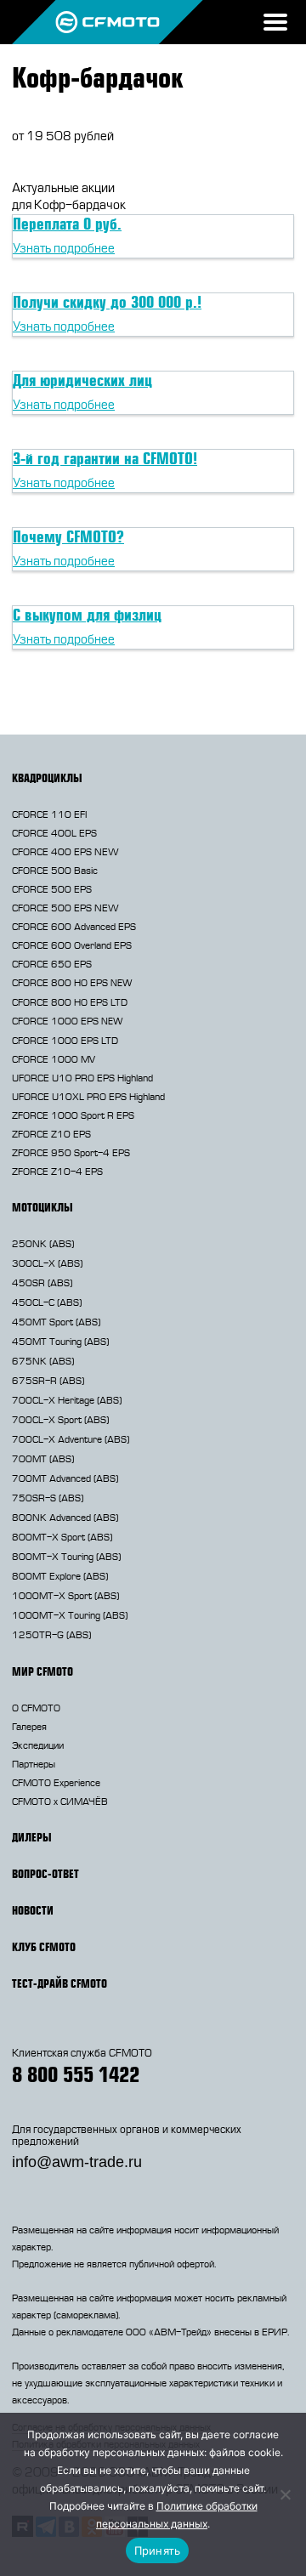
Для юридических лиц (82, 380)
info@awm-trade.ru (77, 2162)
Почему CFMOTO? (68, 536)
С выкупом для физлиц (87, 615)
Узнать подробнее (64, 249)
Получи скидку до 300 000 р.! (107, 302)
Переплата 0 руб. (67, 224)
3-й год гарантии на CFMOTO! (105, 458)
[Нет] (285, 2494)
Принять (158, 2550)
